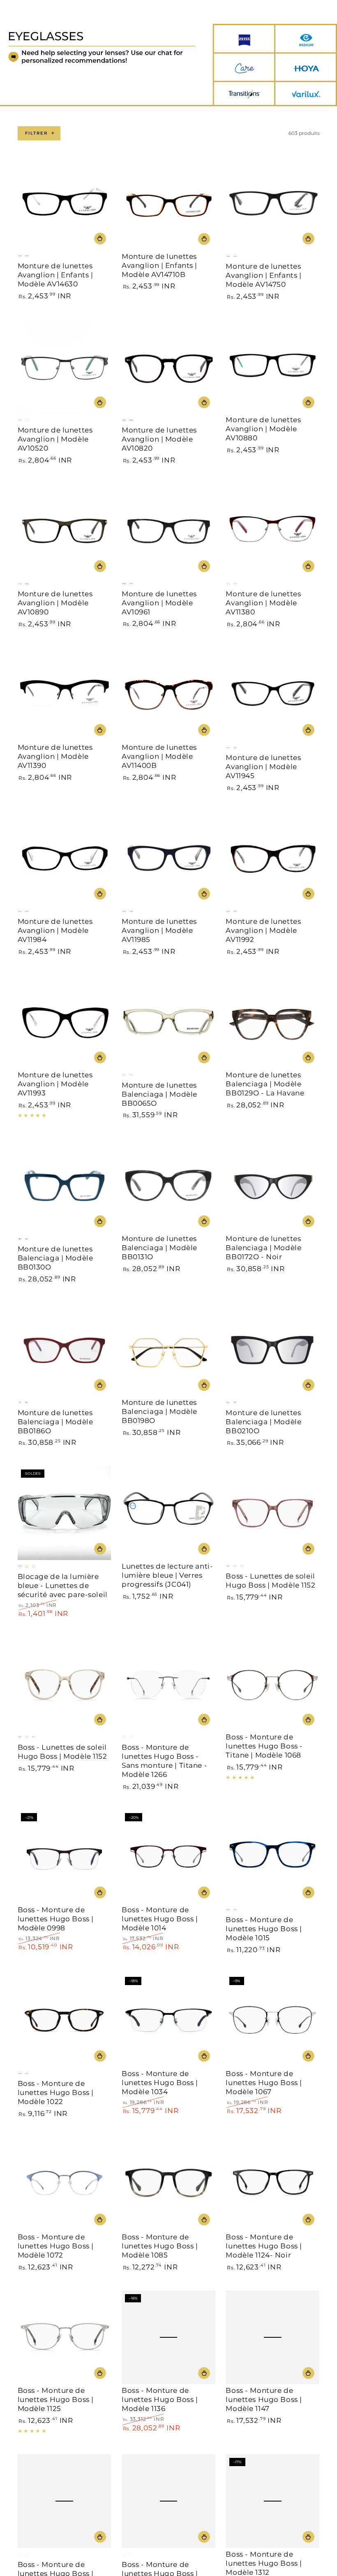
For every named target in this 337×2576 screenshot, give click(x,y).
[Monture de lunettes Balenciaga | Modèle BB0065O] (168, 1022)
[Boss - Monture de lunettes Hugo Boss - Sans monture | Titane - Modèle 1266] (168, 1684)
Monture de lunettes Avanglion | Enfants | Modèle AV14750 (263, 275)
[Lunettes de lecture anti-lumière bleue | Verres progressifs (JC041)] (168, 1513)
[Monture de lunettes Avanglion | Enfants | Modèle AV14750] (272, 203)
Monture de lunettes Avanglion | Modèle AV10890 (55, 603)
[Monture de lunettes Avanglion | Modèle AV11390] (65, 694)
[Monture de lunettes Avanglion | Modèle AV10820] (168, 367)
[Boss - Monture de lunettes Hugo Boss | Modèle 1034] (168, 2020)
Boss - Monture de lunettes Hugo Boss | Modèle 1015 (264, 1929)
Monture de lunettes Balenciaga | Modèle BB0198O (159, 1411)
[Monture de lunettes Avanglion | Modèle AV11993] (65, 1022)
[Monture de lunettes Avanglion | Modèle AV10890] (65, 530)
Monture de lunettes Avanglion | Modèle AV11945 (263, 767)
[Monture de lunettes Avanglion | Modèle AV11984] (65, 858)
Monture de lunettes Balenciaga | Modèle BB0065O (159, 1094)
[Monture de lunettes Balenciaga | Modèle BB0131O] (168, 1186)
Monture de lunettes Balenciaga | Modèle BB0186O (55, 1422)
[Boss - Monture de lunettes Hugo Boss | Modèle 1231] (65, 2501)
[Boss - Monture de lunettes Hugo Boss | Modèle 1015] (272, 1857)
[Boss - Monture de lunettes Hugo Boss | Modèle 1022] (65, 2020)
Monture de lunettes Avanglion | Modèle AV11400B (159, 756)
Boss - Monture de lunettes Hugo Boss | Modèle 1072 (56, 2246)
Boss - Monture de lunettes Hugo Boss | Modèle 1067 (264, 2083)
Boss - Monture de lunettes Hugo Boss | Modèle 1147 (264, 2399)
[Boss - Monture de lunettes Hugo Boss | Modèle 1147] (272, 2337)
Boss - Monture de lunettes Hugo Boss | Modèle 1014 (160, 1919)
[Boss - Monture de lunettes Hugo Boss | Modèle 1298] (168, 2501)
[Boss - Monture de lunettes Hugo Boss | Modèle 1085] (168, 2184)
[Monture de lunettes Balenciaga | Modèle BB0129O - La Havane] (272, 1022)
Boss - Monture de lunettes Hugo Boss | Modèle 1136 (160, 2399)
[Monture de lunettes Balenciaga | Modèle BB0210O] (272, 1349)
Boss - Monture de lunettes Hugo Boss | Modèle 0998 (56, 1919)
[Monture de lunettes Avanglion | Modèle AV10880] (272, 367)
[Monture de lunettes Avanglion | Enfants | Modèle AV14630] (65, 203)
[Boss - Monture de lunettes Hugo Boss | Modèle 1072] (65, 2184)
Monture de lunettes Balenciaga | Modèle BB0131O (159, 1248)
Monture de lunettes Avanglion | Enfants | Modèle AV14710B (159, 265)
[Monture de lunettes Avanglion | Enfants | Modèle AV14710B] (168, 203)
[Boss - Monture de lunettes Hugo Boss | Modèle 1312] (272, 2501)
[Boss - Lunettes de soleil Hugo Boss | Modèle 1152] (272, 1513)
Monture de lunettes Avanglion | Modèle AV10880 (263, 429)
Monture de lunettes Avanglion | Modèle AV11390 (55, 756)
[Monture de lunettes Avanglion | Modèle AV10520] (65, 367)
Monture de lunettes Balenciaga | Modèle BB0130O (55, 1258)
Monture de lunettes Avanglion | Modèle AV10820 (159, 439)
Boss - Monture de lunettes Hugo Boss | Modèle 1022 (56, 2092)
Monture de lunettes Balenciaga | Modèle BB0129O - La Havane (265, 1084)
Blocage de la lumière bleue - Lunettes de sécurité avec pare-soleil (63, 1586)
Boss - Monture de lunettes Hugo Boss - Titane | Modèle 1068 (264, 1746)
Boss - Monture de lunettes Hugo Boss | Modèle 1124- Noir (264, 2246)
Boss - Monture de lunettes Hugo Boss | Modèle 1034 (160, 2083)
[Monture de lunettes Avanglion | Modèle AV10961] (168, 530)
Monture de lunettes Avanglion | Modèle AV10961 (159, 603)
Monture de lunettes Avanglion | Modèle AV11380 (263, 603)
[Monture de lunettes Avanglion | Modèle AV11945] (272, 694)
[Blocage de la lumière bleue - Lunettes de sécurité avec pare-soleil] (65, 1513)
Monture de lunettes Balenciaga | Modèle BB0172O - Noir (263, 1248)
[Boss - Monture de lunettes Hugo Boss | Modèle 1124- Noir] (272, 2184)
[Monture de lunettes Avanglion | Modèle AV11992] (272, 858)
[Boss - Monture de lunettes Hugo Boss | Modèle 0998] (65, 1857)
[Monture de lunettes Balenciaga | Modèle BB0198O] (168, 1349)
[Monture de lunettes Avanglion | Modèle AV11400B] (168, 694)
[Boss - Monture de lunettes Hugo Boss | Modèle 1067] (272, 2020)
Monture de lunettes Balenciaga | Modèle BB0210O (263, 1422)
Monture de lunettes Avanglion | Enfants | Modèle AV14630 (55, 275)
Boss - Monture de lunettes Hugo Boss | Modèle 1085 (160, 2246)
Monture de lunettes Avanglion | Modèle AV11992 (263, 930)
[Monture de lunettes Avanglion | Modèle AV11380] (272, 530)
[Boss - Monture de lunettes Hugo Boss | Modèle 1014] (168, 1857)
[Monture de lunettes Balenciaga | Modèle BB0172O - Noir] (272, 1186)
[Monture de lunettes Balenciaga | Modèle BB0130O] (65, 1186)
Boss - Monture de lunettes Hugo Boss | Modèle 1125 (56, 2399)
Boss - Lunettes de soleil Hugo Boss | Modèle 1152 (270, 1581)
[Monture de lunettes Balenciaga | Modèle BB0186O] (65, 1349)
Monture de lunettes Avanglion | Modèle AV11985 (159, 930)
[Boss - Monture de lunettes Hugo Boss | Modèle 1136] (168, 2337)
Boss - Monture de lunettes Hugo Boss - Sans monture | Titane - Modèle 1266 (164, 1761)
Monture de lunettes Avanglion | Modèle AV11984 (55, 930)
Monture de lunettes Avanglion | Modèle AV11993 (55, 1084)
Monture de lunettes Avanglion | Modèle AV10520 (55, 439)
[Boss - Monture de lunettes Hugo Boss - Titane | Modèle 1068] (272, 1684)
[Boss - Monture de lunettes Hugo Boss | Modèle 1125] (65, 2337)
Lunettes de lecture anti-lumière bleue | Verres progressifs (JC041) (167, 1575)
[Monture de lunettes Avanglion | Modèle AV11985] (168, 858)
